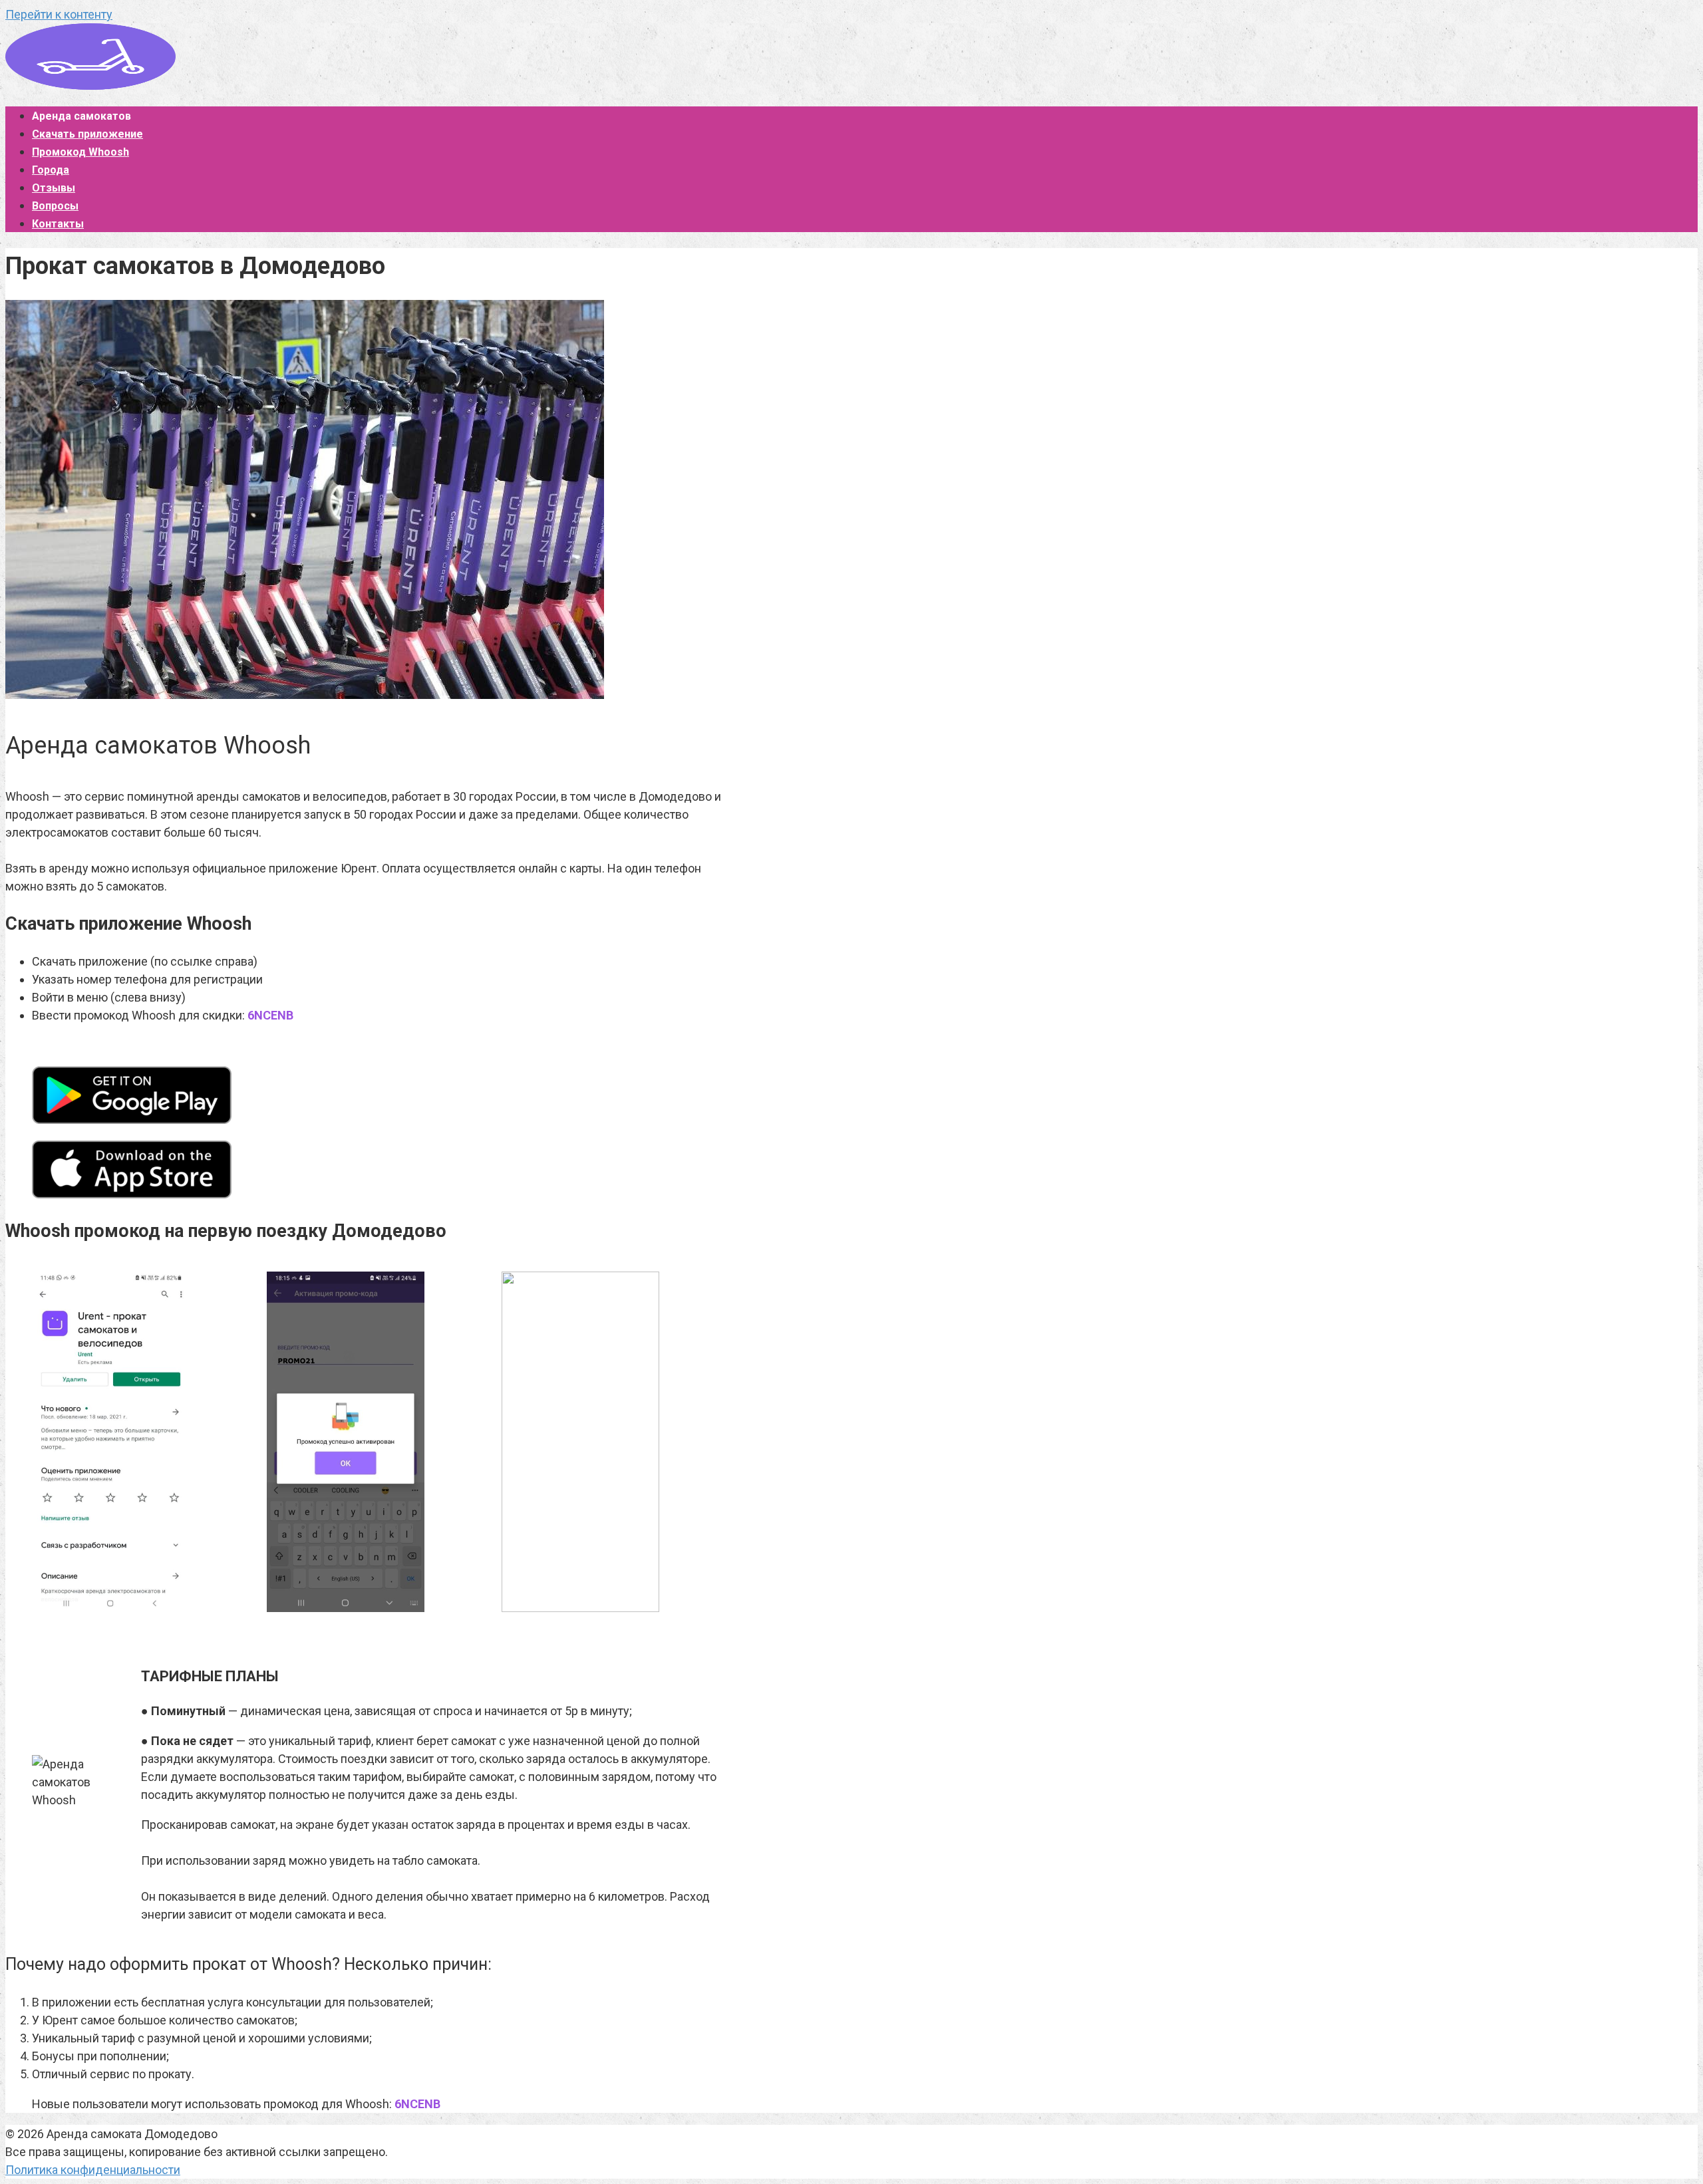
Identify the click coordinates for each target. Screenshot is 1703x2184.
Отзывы (54, 188)
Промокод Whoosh (80, 152)
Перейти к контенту (59, 14)
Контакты (58, 224)
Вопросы (55, 206)
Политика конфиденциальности (93, 2170)
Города (51, 170)
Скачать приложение (87, 134)
